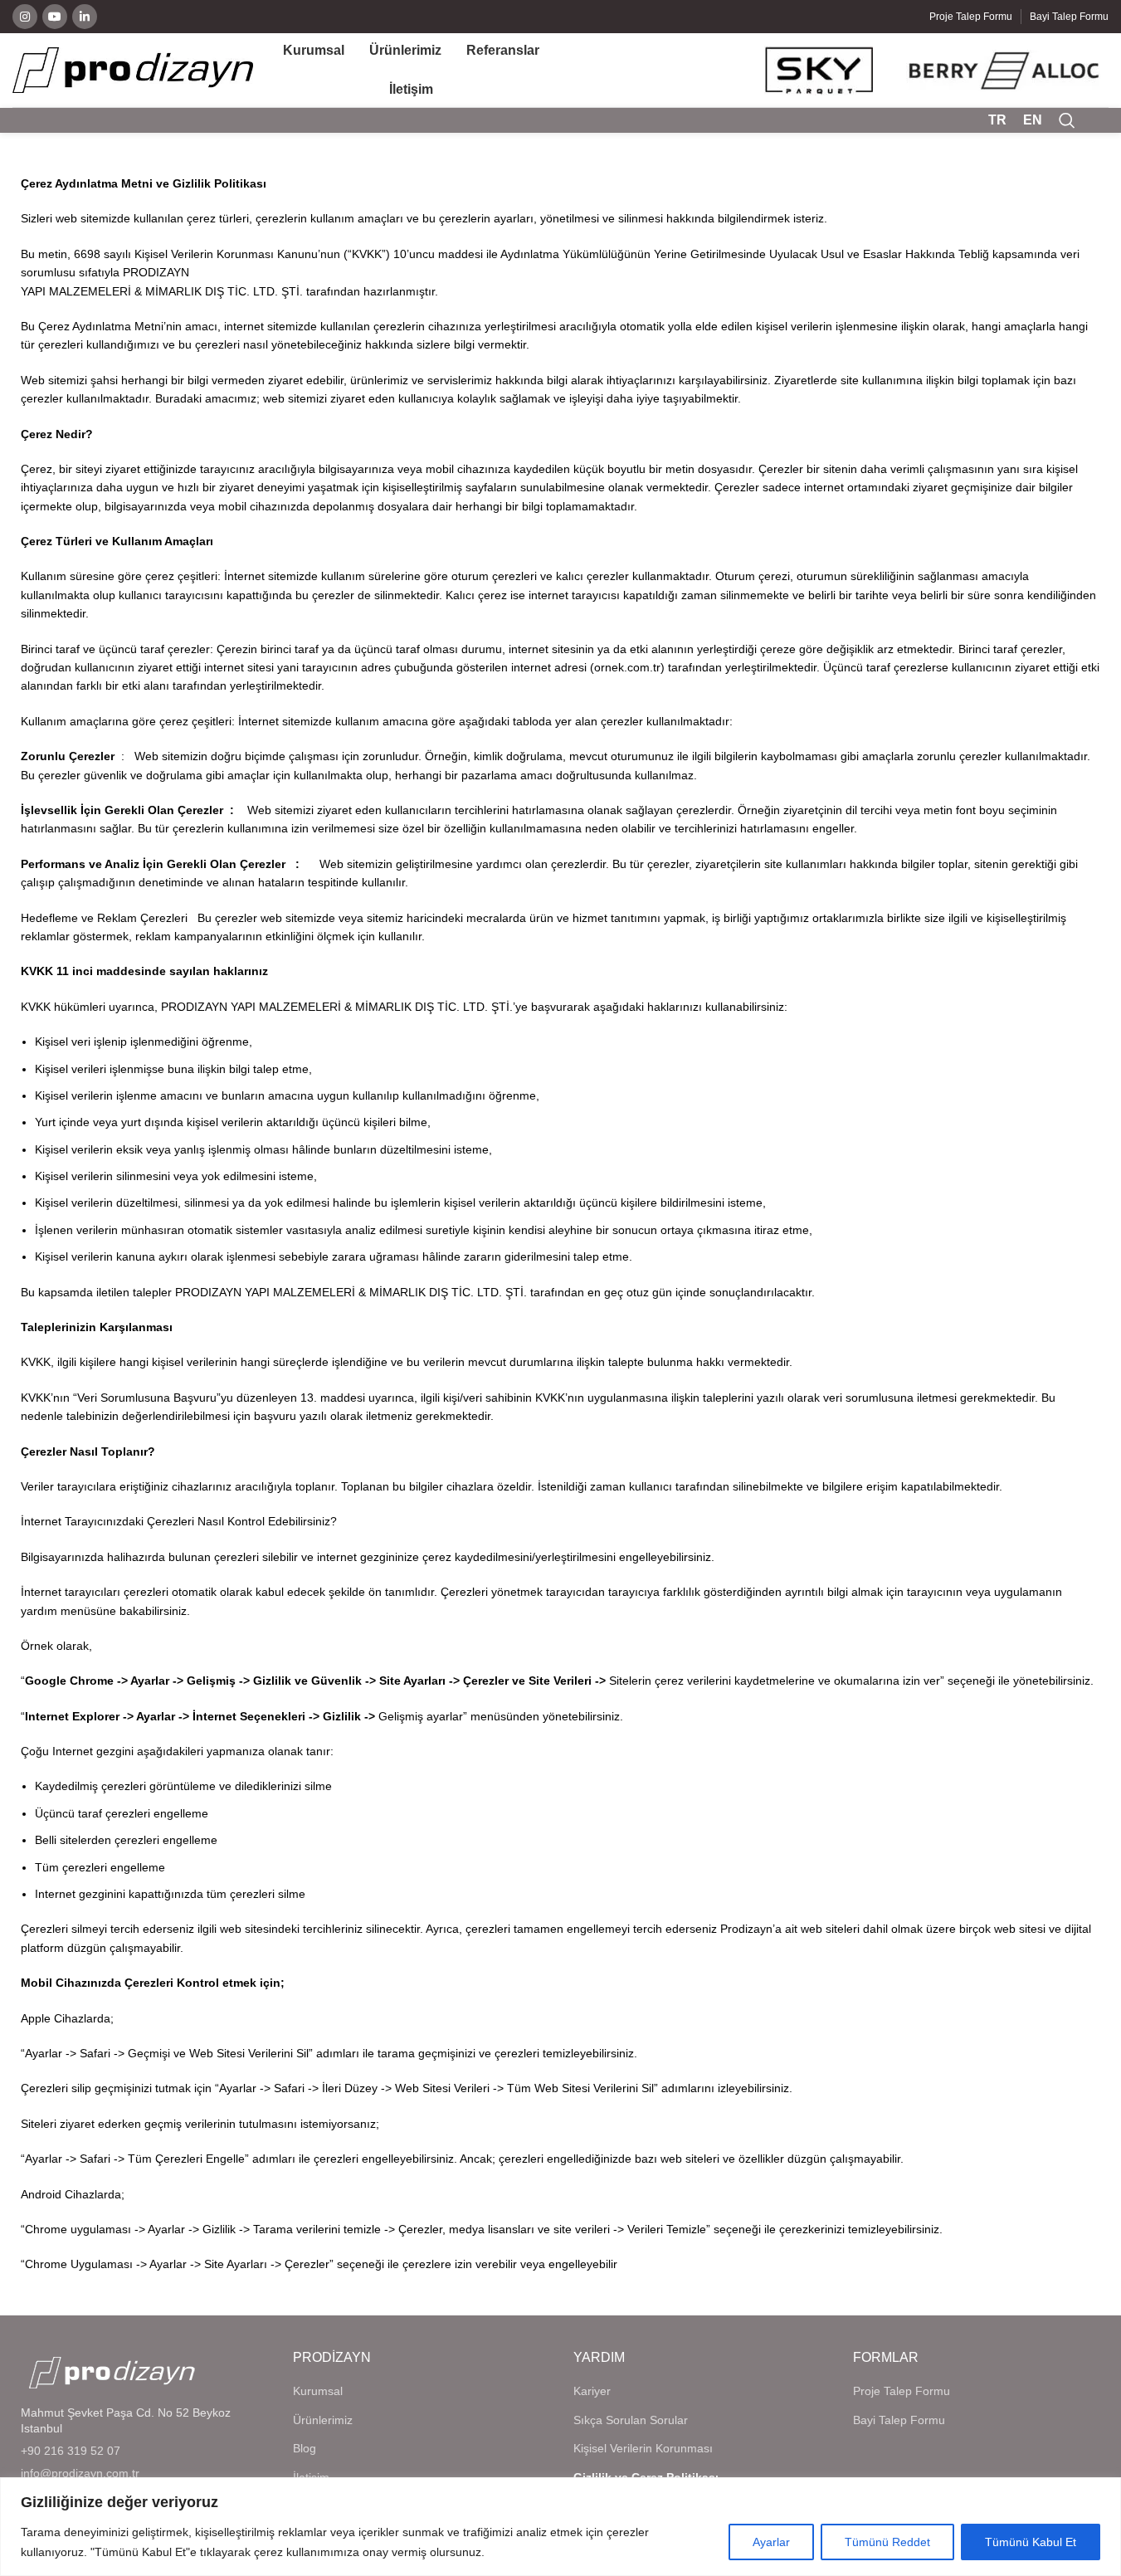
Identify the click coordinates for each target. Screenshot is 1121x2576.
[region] (560, 2527)
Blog (305, 2448)
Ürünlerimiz (323, 2420)
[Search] (1067, 120)
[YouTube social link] (55, 17)
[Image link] (112, 2371)
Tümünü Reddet (887, 2542)
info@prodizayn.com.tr (80, 2473)
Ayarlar (771, 2542)
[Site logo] (133, 69)
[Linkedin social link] (85, 17)
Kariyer (592, 2391)
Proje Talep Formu (902, 2391)
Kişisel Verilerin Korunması (643, 2448)
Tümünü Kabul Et (1031, 2542)
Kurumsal (318, 2391)
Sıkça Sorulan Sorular (631, 2420)
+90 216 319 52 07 (71, 2451)
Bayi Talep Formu (899, 2420)
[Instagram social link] (25, 17)
